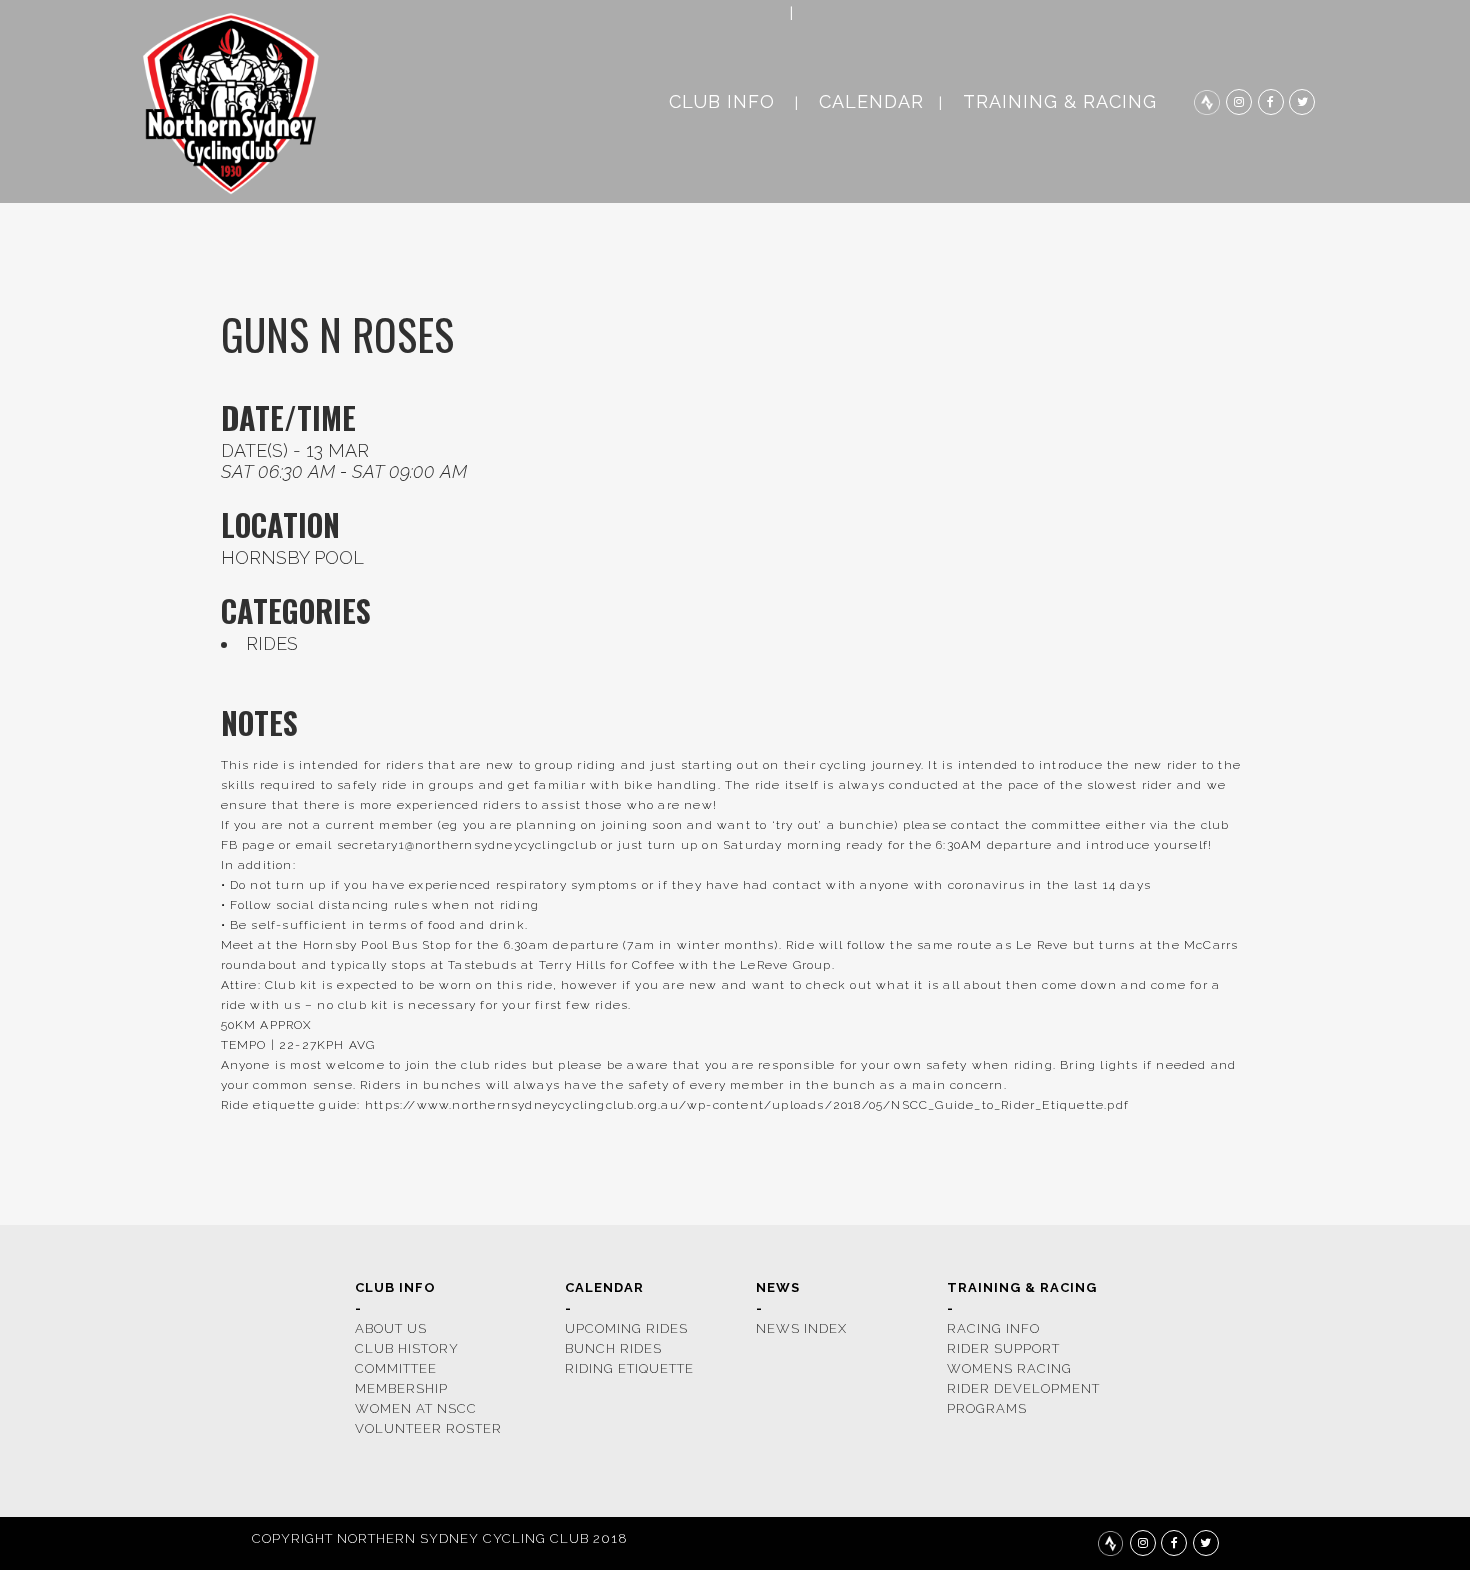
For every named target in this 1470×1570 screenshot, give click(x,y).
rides (272, 643)
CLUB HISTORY (407, 1348)
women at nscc (416, 1408)
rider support (1003, 1348)
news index (801, 1328)
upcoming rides (626, 1328)
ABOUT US (391, 1328)
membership (401, 1388)
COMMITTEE (396, 1368)
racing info (993, 1328)
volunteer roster (428, 1428)
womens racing (1009, 1368)
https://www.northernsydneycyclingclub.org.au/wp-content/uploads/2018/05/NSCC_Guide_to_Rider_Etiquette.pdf (747, 1105)
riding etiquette (629, 1368)
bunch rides (613, 1348)
